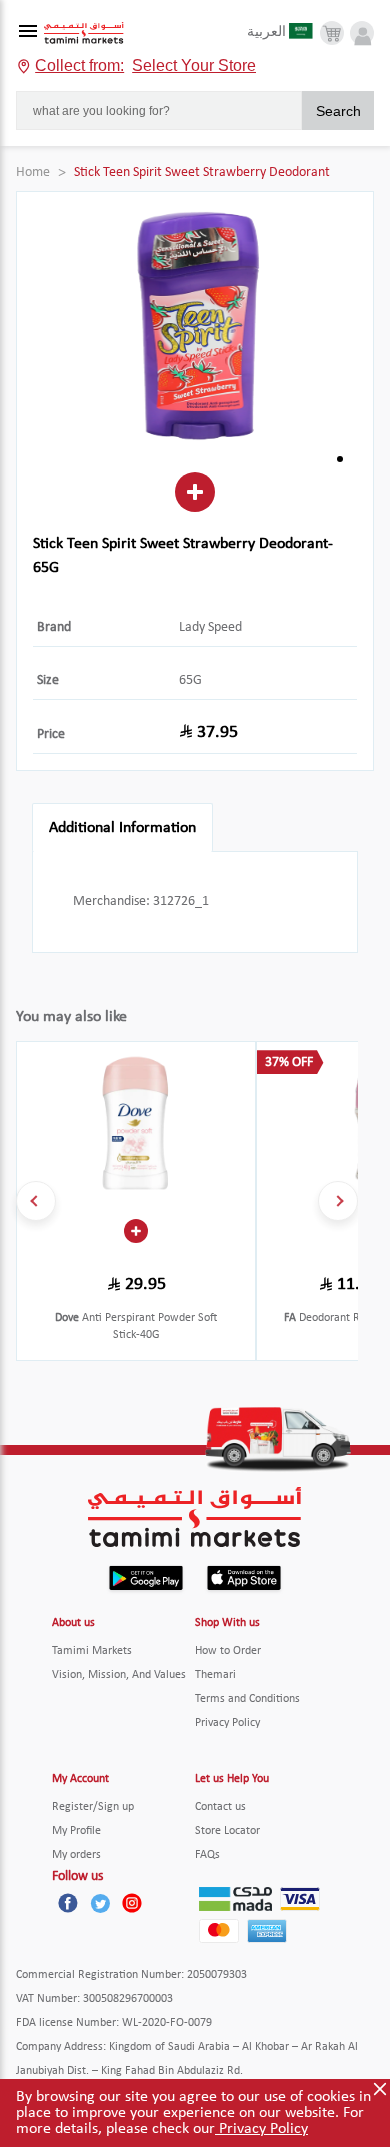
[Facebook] (68, 1903)
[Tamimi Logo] (84, 33)
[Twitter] (100, 1903)
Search (338, 111)
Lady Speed (210, 627)
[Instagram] (132, 1903)
